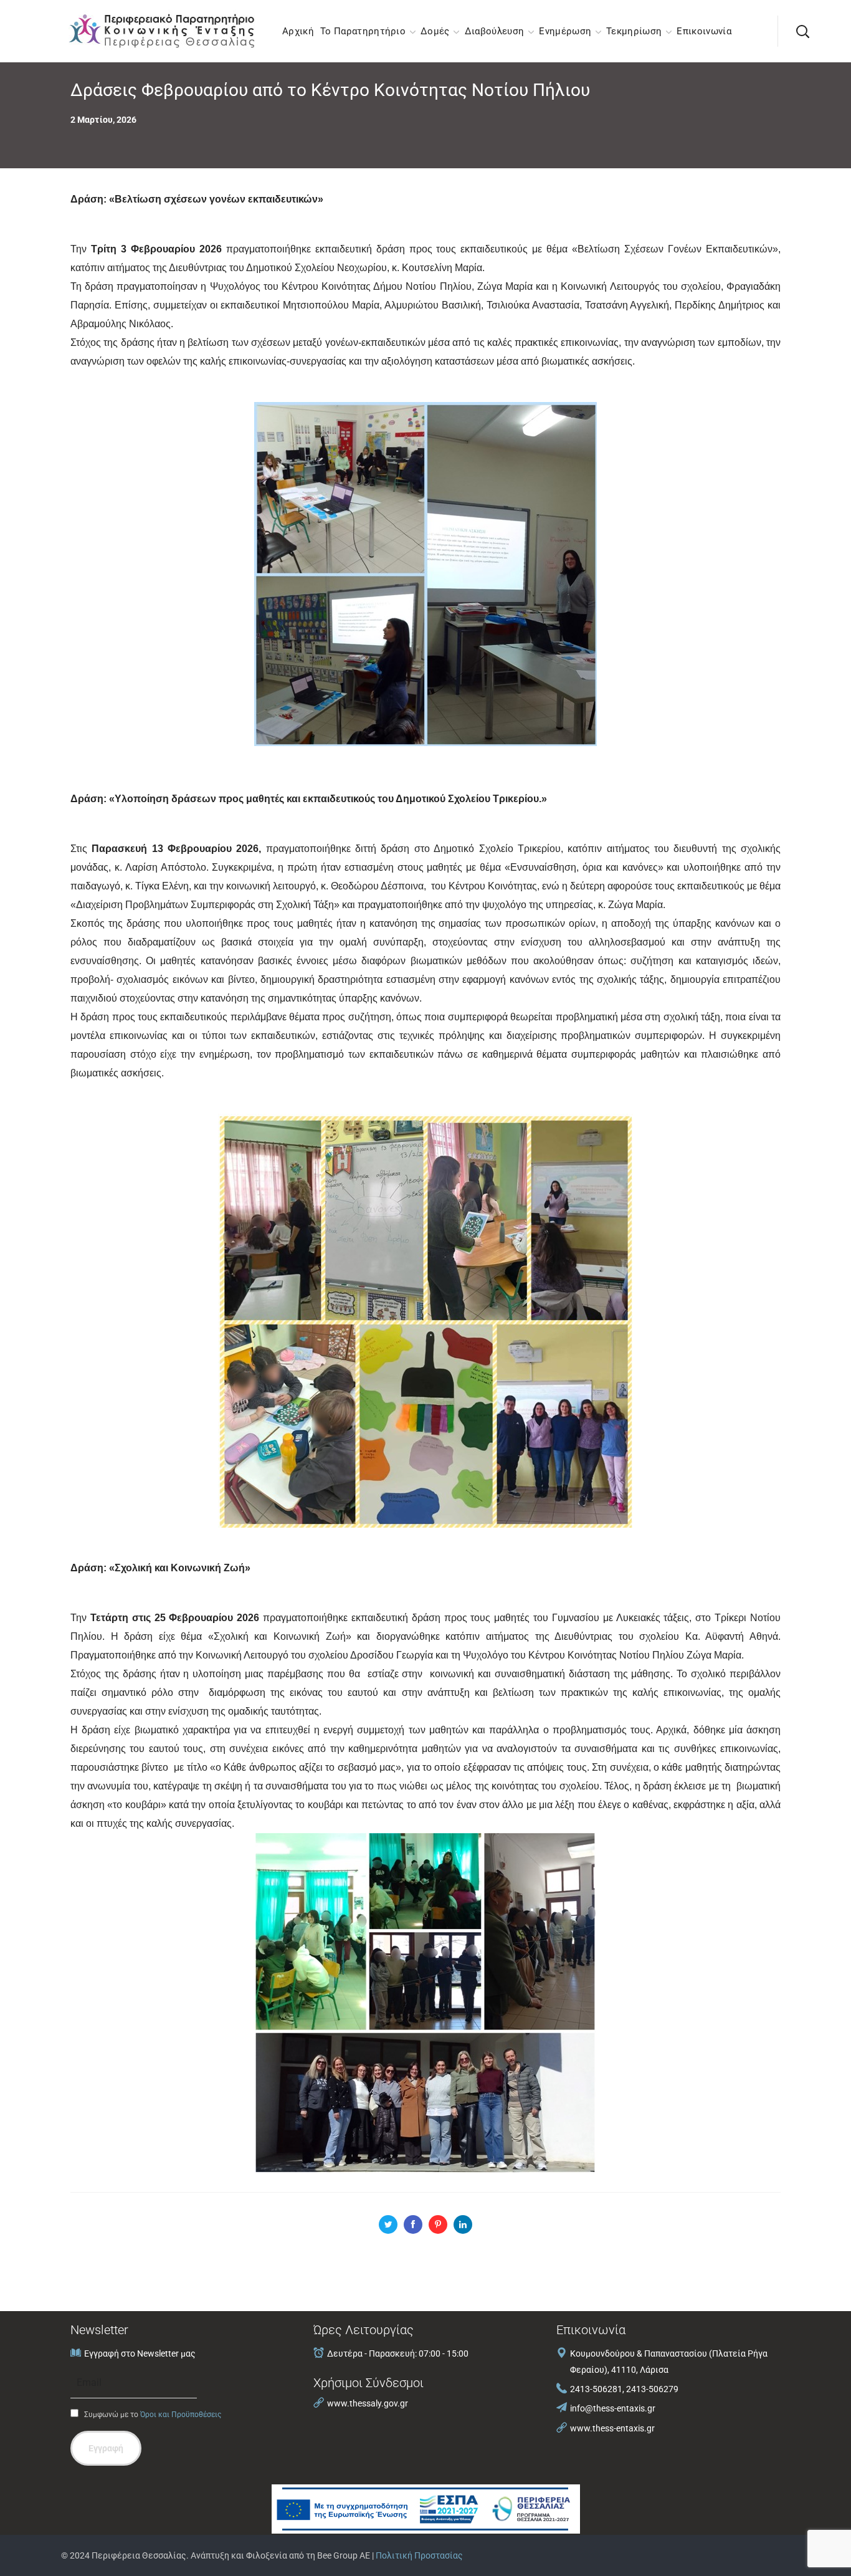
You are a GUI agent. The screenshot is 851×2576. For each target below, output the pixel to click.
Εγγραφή (106, 2448)
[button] (802, 31)
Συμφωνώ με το (152, 2415)
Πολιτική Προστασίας (419, 2555)
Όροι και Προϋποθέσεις (181, 2415)
